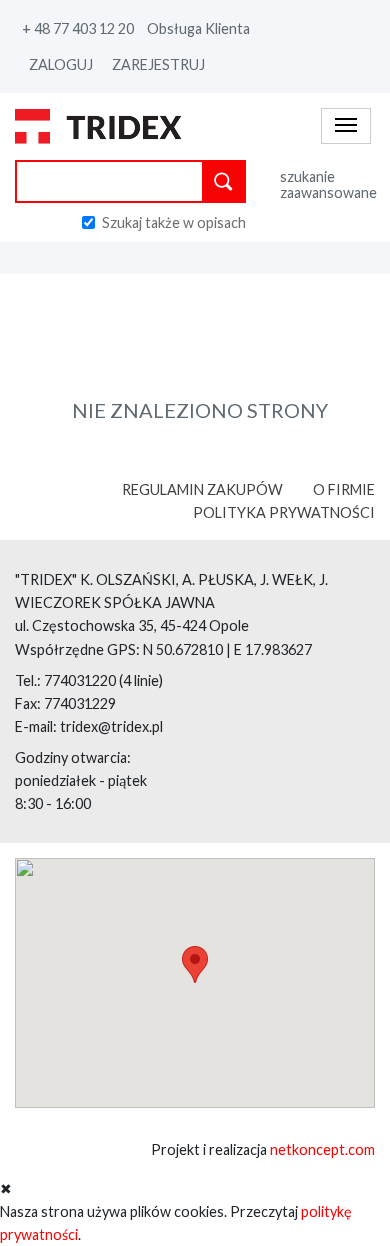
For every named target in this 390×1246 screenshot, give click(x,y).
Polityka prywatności (284, 512)
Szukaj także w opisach (174, 222)
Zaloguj (61, 64)
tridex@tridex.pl (111, 726)
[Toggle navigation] (346, 125)
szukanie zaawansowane (327, 184)
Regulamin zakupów (202, 489)
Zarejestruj (158, 64)
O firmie (344, 489)
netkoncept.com (322, 1149)
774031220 (80, 680)
